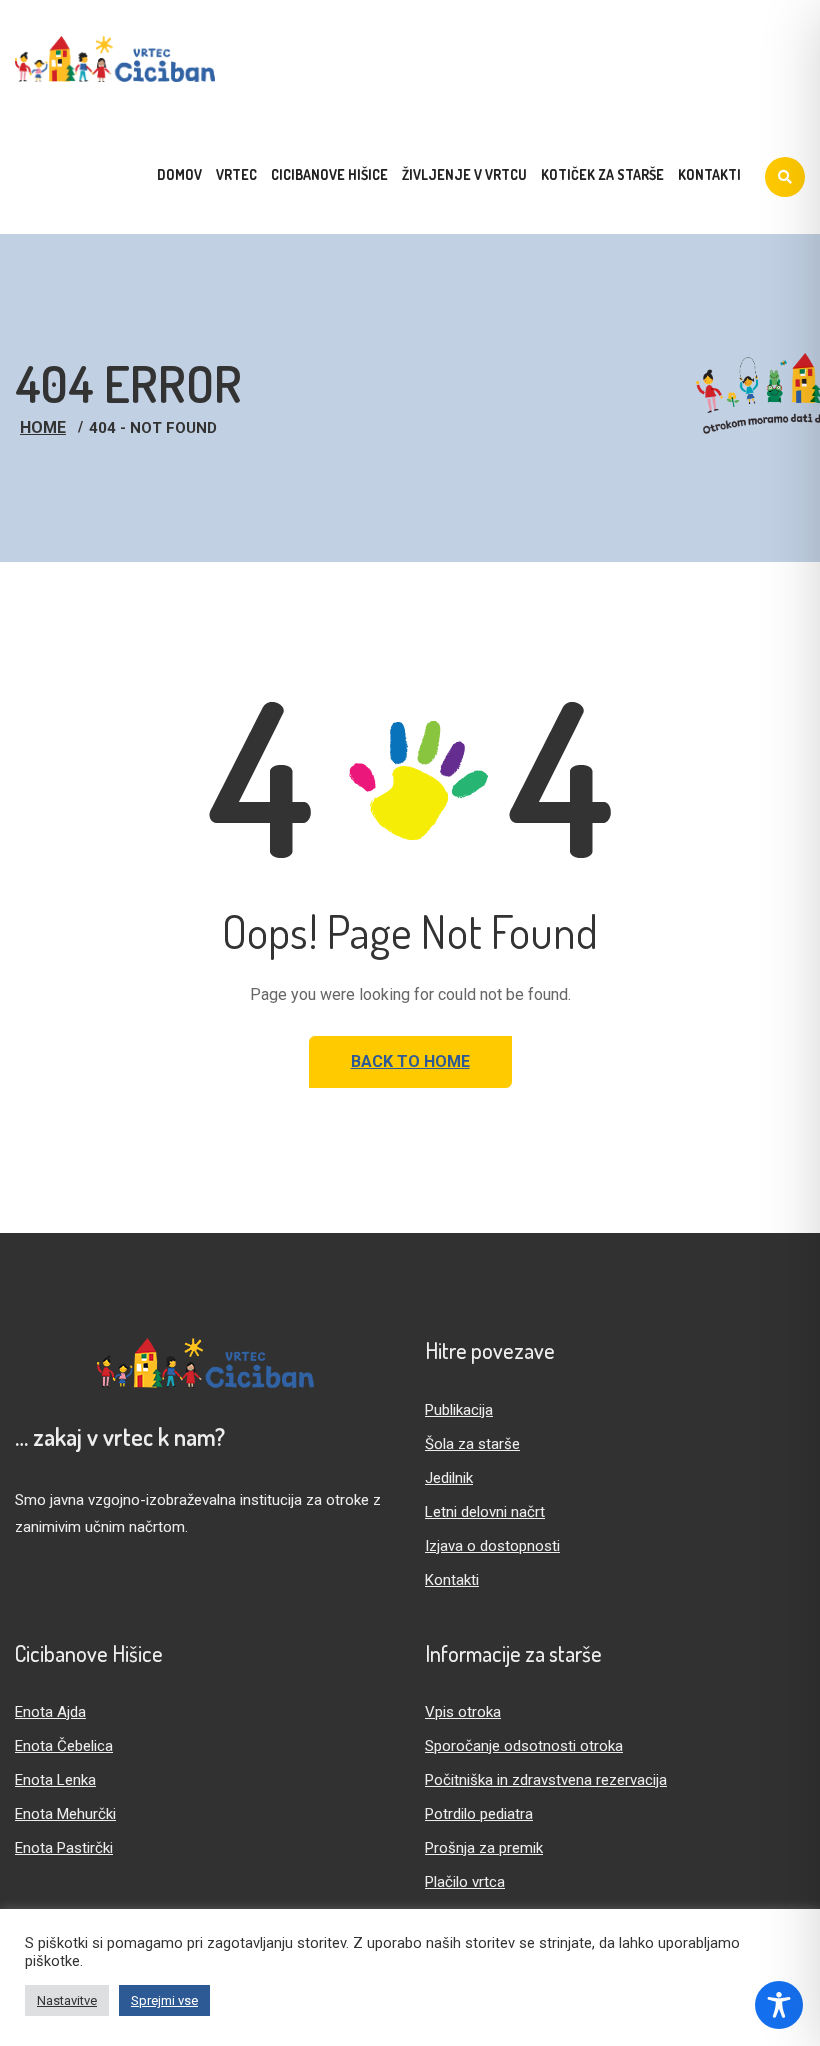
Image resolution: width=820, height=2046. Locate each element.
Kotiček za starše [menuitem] (602, 174)
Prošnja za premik (484, 1848)
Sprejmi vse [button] (164, 2000)
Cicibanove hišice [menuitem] (329, 174)
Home (43, 427)
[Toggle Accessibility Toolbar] (779, 2005)
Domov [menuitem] (179, 174)
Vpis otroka (463, 1712)
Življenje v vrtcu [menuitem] (464, 174)
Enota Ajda (50, 1712)
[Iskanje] (785, 177)
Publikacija (459, 1410)
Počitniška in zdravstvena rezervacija (546, 1780)
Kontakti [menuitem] (709, 174)
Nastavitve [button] (67, 2000)
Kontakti (452, 1580)
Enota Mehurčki (65, 1814)
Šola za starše (472, 1444)
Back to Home (410, 1061)
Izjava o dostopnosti (492, 1546)
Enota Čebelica (64, 1746)
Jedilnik (449, 1478)
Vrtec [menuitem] (236, 174)
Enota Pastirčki (64, 1848)
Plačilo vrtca (465, 1882)
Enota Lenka (55, 1780)
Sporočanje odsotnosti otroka (524, 1746)
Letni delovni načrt (485, 1512)
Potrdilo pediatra (479, 1814)
